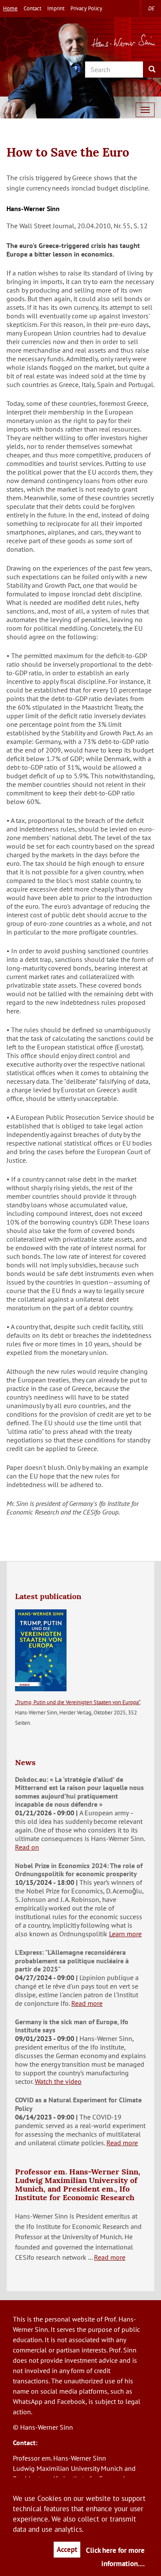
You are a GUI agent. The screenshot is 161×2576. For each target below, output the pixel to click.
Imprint (56, 8)
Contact (32, 8)
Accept (67, 2549)
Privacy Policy (86, 8)
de (151, 8)
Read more (87, 2003)
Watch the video (58, 2081)
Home (10, 8)
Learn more (125, 1934)
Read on (27, 1847)
